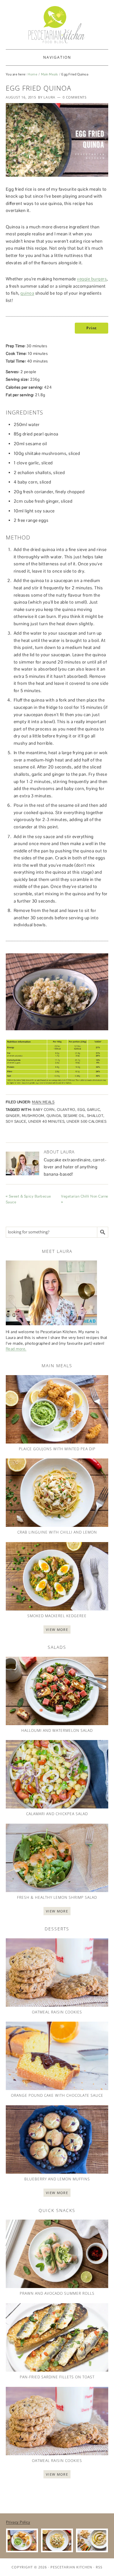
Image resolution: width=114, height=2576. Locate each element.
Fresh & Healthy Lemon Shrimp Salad (57, 1897)
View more (57, 1630)
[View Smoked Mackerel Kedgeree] (57, 1576)
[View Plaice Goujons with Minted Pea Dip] (57, 1409)
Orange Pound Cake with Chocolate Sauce (57, 2095)
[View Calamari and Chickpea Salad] (57, 1774)
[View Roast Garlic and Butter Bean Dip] (92, 2541)
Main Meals (50, 74)
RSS (99, 2567)
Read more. (16, 1349)
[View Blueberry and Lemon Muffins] (57, 2139)
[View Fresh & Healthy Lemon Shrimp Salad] (57, 1858)
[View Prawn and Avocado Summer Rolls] (57, 2254)
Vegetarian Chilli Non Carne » (85, 1199)
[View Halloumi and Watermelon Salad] (57, 1691)
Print (92, 328)
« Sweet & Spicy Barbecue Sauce (28, 1199)
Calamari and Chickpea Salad (57, 1814)
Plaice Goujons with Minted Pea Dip (57, 1449)
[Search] (103, 1232)
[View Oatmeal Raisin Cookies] (57, 1973)
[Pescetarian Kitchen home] (57, 25)
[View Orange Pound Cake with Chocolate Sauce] (57, 2056)
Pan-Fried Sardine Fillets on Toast (57, 2377)
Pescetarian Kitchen (71, 2567)
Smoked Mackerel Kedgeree (57, 1616)
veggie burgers (92, 279)
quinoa (27, 293)
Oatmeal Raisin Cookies (57, 2012)
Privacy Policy (18, 2522)
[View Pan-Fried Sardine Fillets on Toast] (57, 2337)
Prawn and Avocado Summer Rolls (57, 2293)
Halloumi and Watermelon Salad (57, 1730)
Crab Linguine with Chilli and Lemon (57, 1532)
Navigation (57, 57)
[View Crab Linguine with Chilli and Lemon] (57, 1493)
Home (33, 74)
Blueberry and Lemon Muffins (57, 2179)
